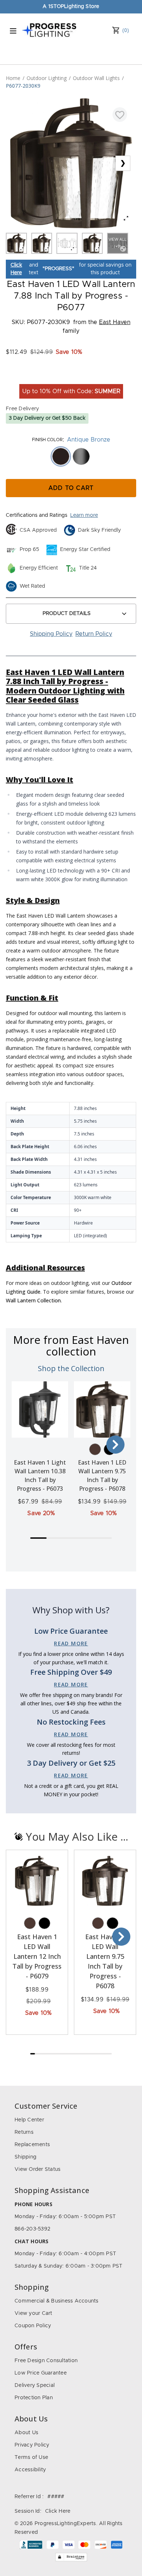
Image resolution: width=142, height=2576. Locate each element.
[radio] (61, 456)
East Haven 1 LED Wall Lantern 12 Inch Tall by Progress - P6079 (37, 1956)
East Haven (115, 322)
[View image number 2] (42, 243)
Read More (71, 1643)
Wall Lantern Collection (33, 1300)
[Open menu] (13, 31)
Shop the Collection (71, 1368)
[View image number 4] (92, 243)
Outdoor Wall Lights (96, 78)
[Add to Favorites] (120, 115)
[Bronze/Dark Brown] (95, 1449)
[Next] (115, 1445)
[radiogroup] (71, 456)
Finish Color (47, 440)
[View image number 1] (16, 243)
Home (13, 78)
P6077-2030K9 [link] (23, 86)
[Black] (44, 1923)
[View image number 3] (67, 243)
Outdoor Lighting (47, 78)
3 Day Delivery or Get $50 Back (47, 418)
